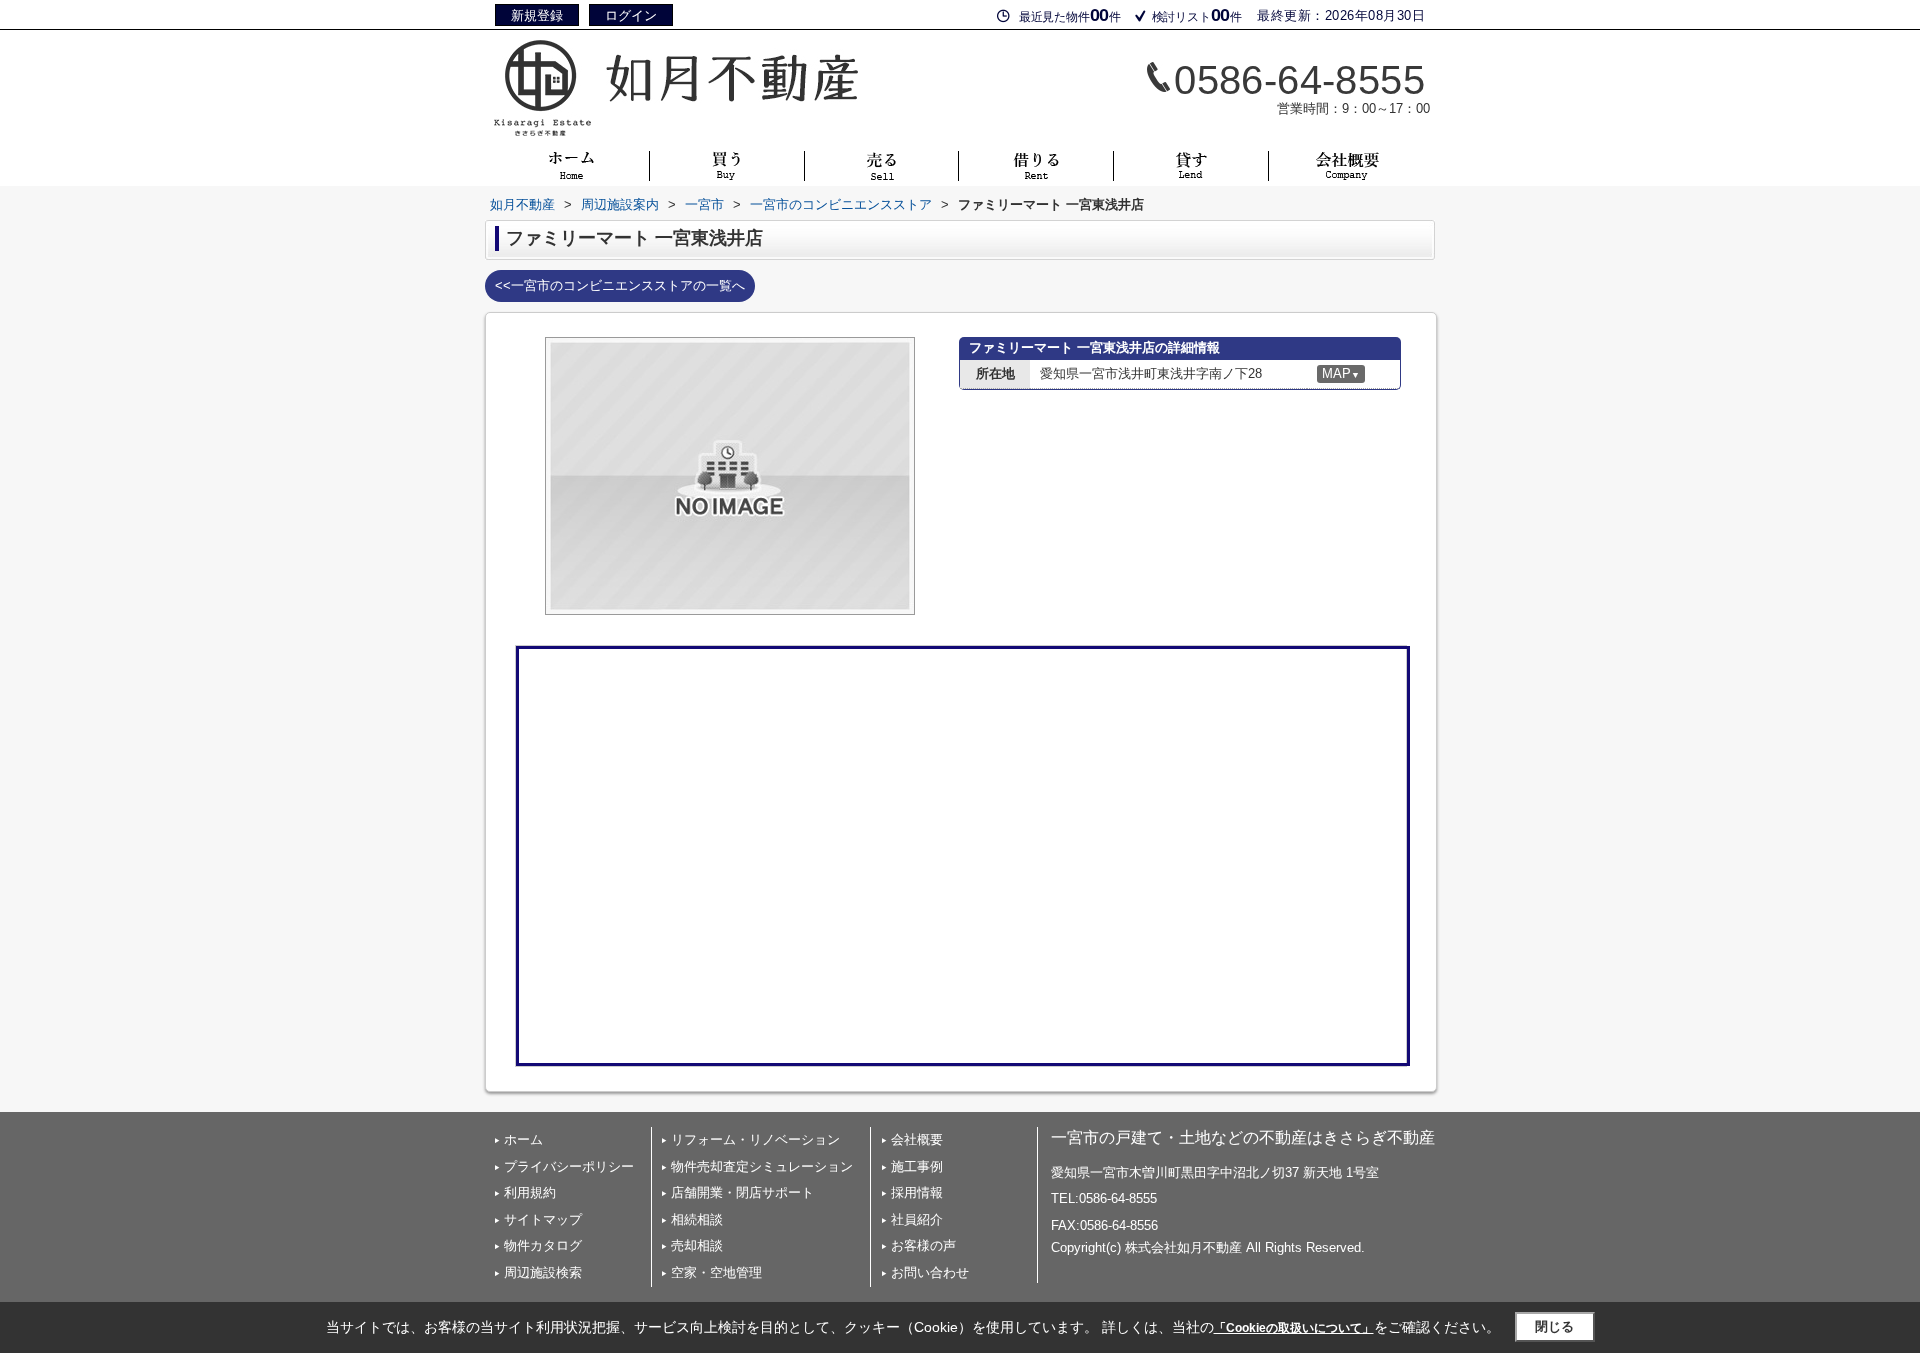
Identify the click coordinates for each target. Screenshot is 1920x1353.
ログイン (631, 15)
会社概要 (917, 1139)
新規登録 (537, 15)
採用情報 (917, 1192)
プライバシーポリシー (569, 1166)
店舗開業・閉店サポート (742, 1192)
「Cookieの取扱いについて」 (1294, 1328)
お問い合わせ (930, 1272)
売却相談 (697, 1245)
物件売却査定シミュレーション (762, 1166)
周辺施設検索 (543, 1272)
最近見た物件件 (1070, 15)
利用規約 (530, 1192)
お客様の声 (923, 1245)
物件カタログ (543, 1245)
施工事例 (917, 1166)
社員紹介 (917, 1219)
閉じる (1554, 1326)
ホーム (523, 1139)
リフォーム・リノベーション (755, 1139)
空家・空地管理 (716, 1272)
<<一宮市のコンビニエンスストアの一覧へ (620, 285)
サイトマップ (543, 1219)
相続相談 (697, 1219)
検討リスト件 (1197, 15)
